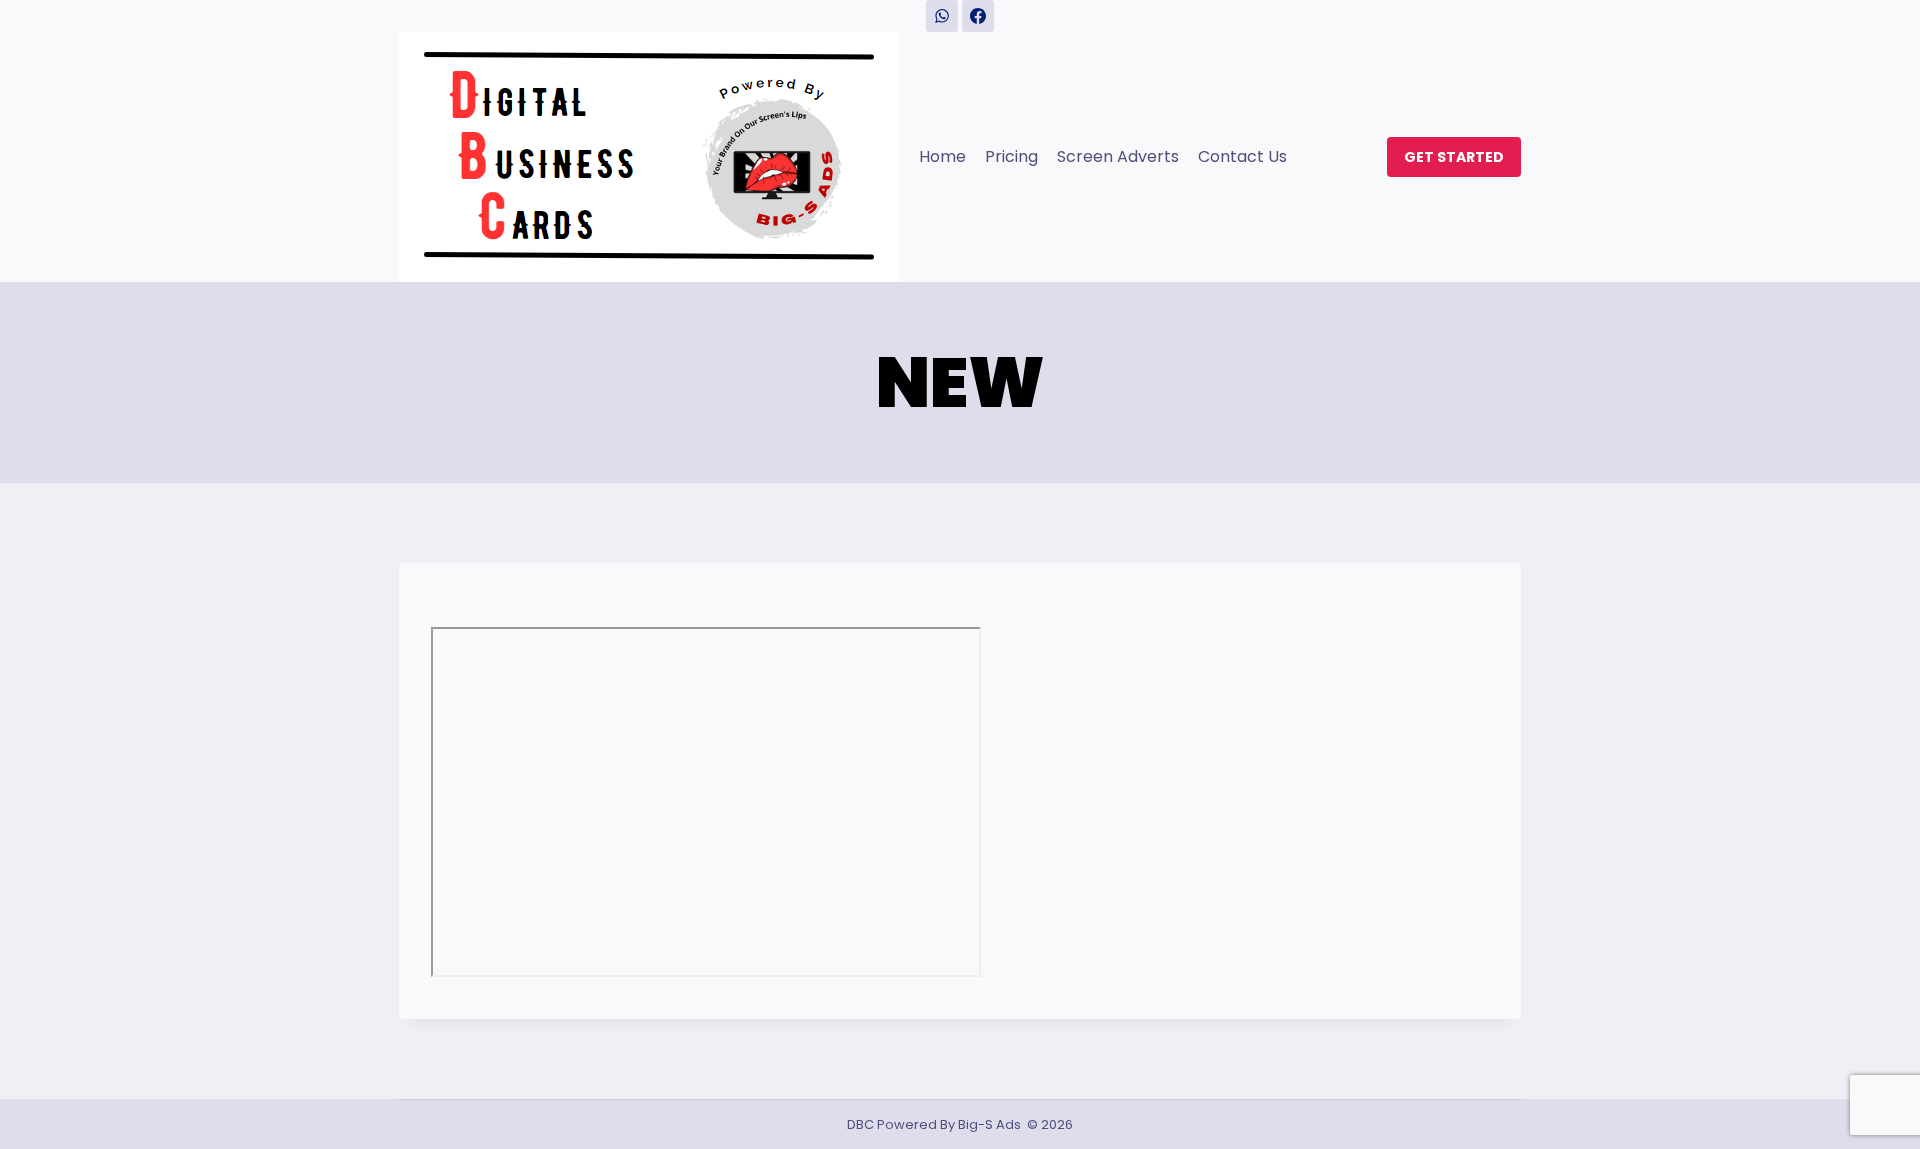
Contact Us (1242, 156)
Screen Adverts (1118, 156)
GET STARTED (1454, 157)
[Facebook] (978, 16)
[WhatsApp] (942, 16)
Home (942, 156)
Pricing (1011, 156)
